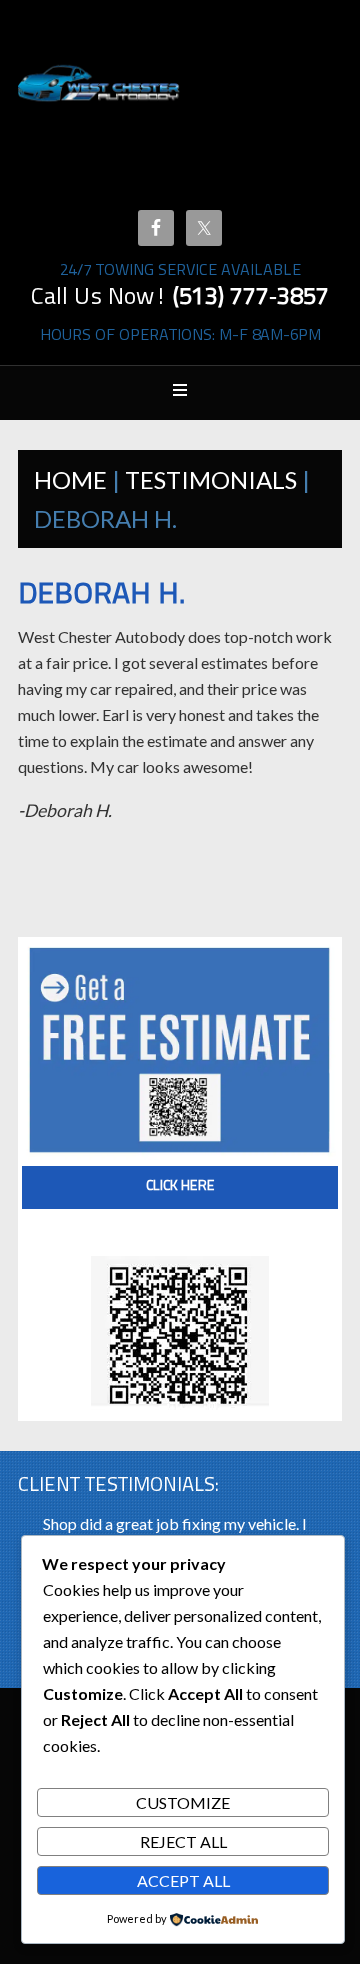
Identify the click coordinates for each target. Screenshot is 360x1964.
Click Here (180, 1186)
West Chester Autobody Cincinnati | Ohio (99, 110)
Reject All (183, 1841)
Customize (183, 1802)
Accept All (183, 1880)
